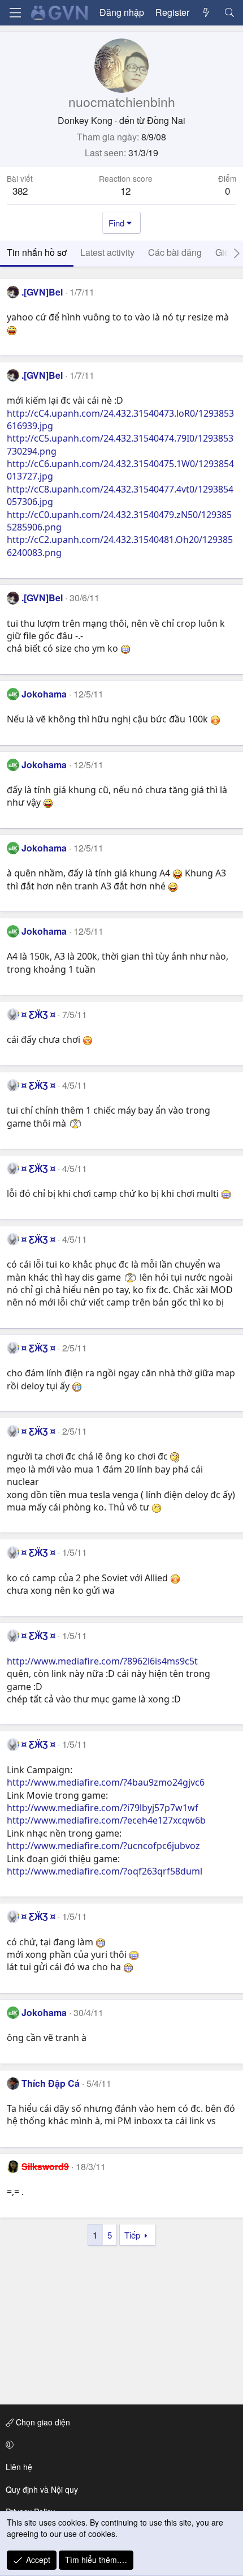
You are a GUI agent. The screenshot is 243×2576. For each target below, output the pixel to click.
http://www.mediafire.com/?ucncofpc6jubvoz (103, 1846)
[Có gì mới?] (207, 12)
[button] (120, 2445)
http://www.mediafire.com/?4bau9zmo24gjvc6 (106, 1782)
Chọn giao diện (42, 2422)
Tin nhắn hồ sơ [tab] (37, 252)
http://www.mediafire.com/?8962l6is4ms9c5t (102, 1661)
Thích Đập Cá (51, 2083)
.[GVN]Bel (42, 292)
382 (20, 191)
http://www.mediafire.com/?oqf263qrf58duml (105, 1871)
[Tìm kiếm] (229, 12)
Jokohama (44, 694)
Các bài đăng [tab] (175, 252)
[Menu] (15, 13)
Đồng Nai (166, 120)
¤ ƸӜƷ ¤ (38, 1014)
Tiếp (132, 2235)
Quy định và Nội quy (42, 2489)
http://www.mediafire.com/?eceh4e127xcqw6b (106, 1820)
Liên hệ (19, 2467)
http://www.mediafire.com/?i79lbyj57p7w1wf (103, 1808)
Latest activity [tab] (107, 252)
